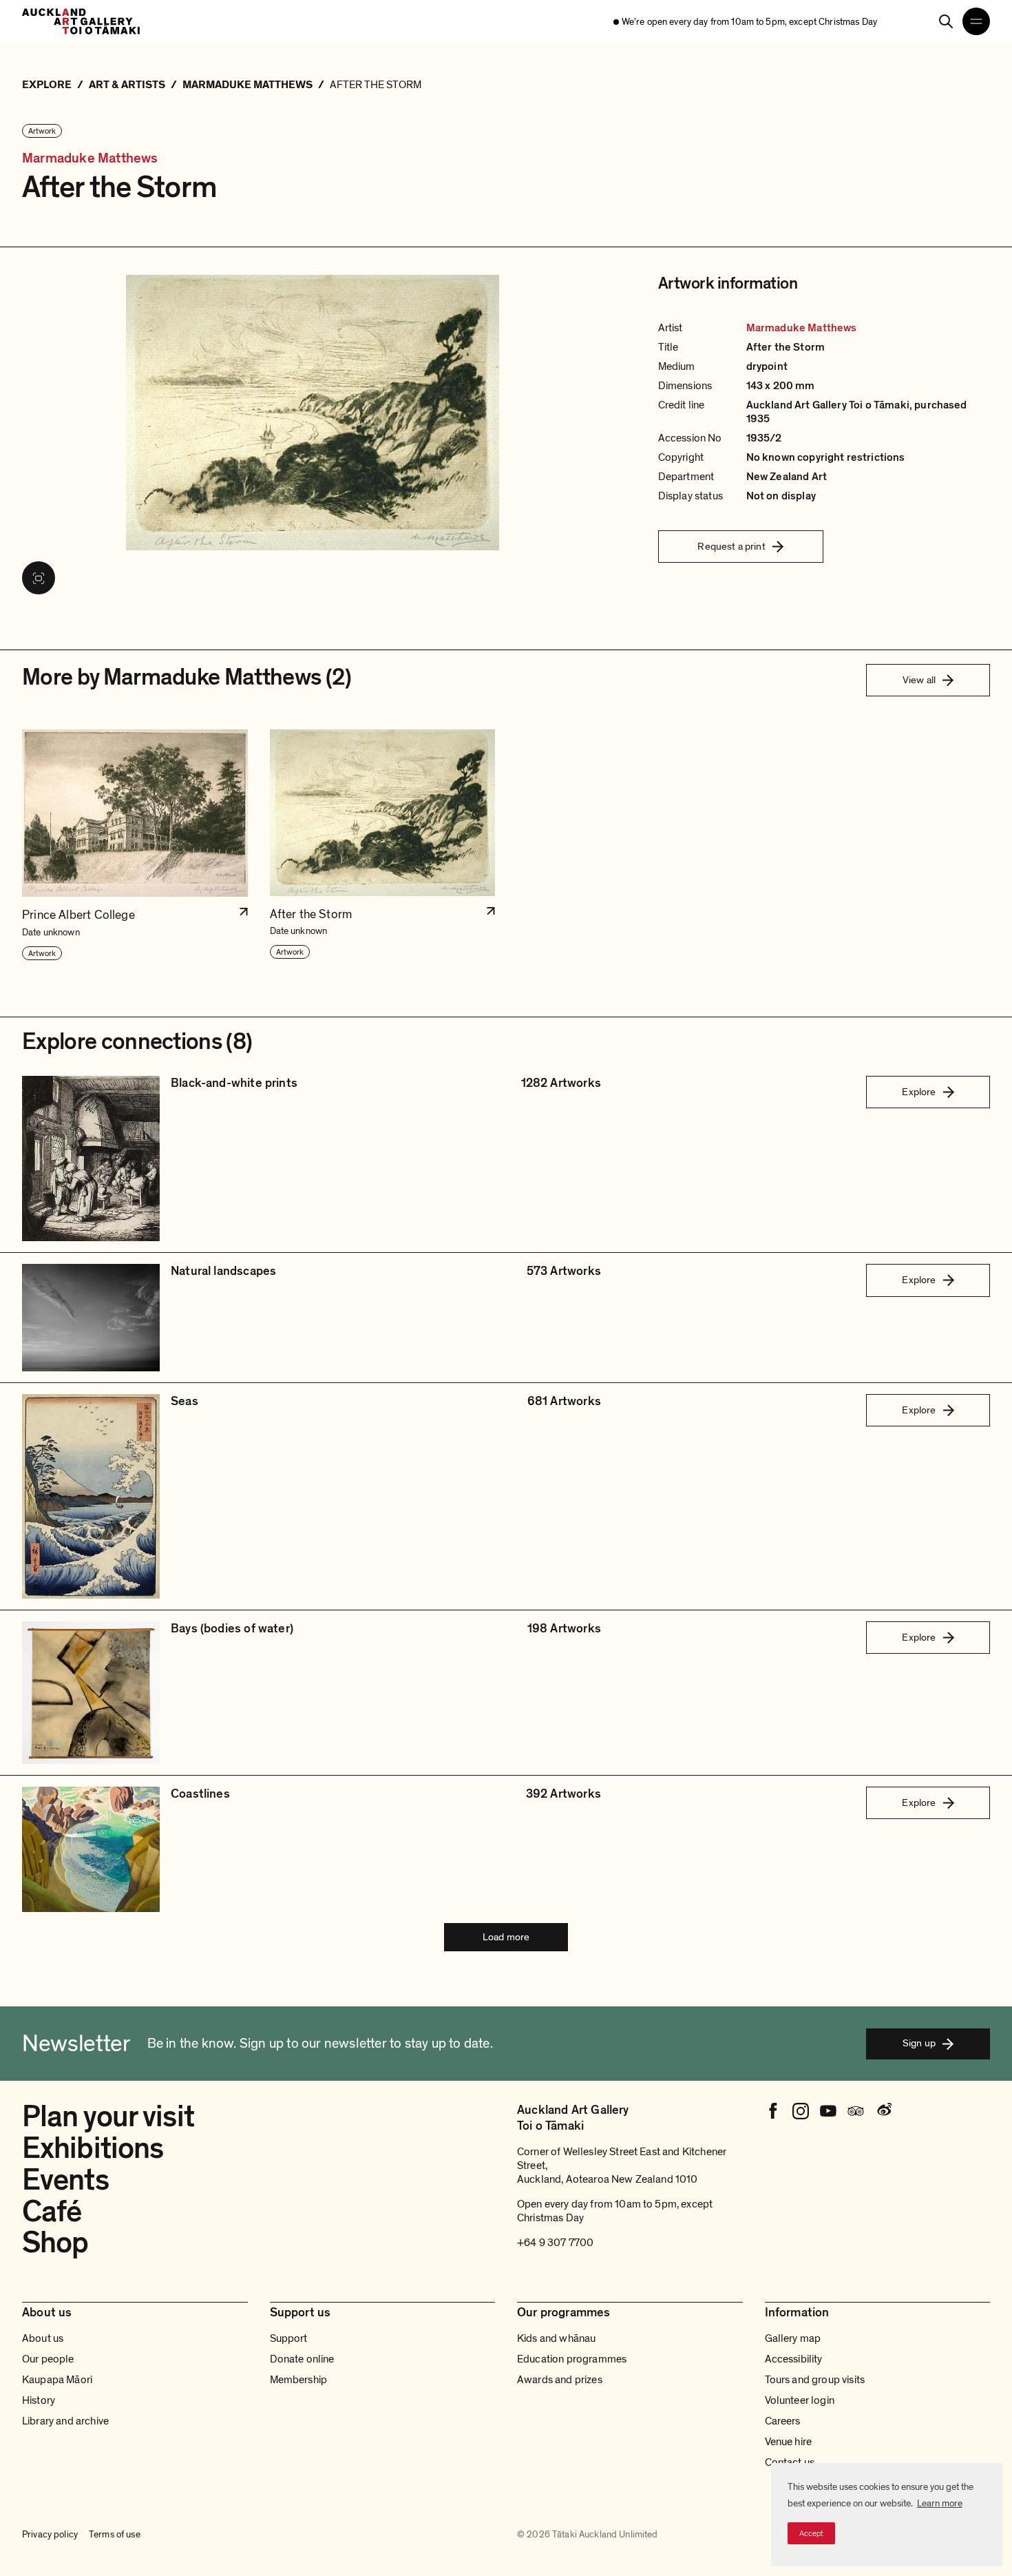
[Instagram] (801, 2111)
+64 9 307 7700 (555, 2243)
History (39, 2400)
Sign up (919, 2043)
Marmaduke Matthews (90, 159)
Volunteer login (800, 2400)
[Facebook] (773, 2111)
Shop (55, 2243)
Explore (919, 1092)
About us (43, 2338)
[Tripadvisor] (856, 2111)
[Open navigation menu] (976, 21)
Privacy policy (50, 2534)
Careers (783, 2421)
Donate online (302, 2359)
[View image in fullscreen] (39, 578)
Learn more (940, 2503)
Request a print (731, 546)
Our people (48, 2359)
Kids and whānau (556, 2338)
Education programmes (572, 2359)
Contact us (790, 2462)
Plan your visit (108, 2117)
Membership (299, 2380)
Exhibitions (93, 2148)
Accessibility (794, 2359)
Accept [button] (811, 2533)
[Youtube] (828, 2111)
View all (919, 680)
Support (289, 2338)
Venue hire (789, 2442)
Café (52, 2212)
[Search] (946, 21)
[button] (135, 845)
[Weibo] (883, 2111)
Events (65, 2180)
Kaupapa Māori (57, 2380)
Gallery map (793, 2338)
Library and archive (65, 2421)
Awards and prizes (560, 2380)
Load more (506, 1937)
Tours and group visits (815, 2380)
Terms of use (115, 2534)
